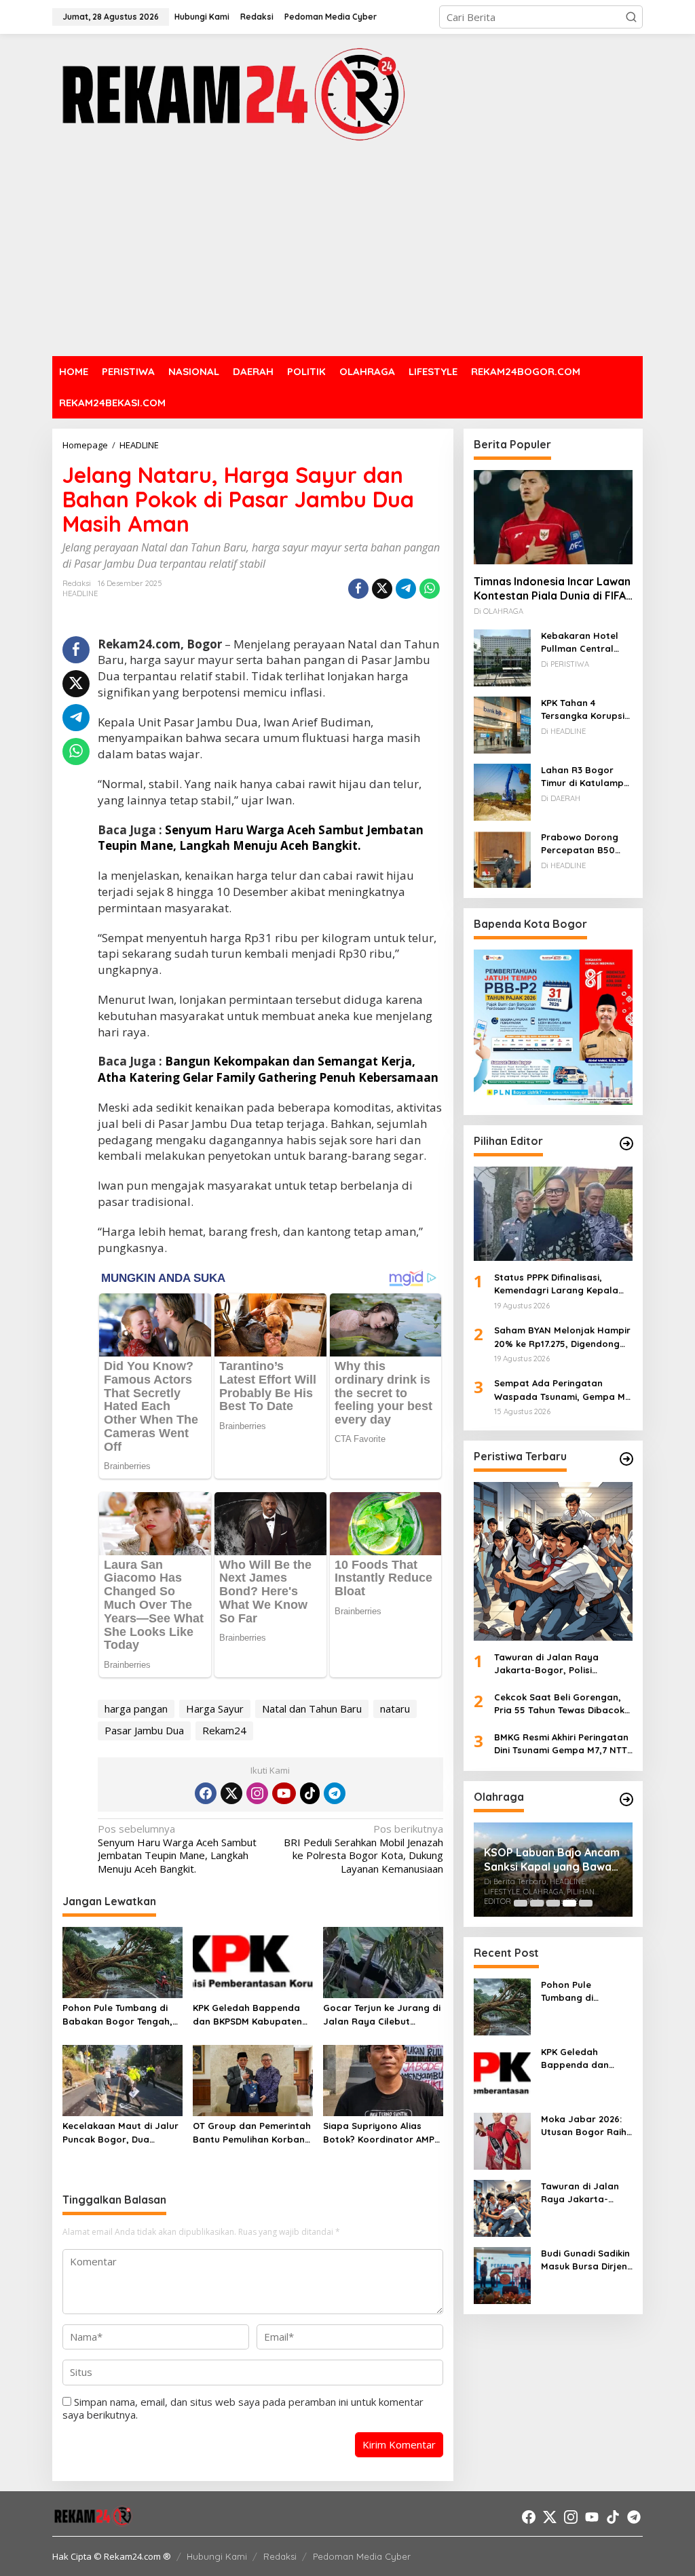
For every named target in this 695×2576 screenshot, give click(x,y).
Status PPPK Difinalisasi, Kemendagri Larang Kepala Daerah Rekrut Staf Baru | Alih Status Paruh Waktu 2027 (562, 1285)
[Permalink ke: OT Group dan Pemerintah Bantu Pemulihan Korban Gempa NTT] (253, 2080)
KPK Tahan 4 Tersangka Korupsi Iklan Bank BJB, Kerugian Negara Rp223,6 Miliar (583, 710)
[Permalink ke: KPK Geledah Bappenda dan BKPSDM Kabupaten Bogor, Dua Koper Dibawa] (253, 1962)
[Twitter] (231, 1793)
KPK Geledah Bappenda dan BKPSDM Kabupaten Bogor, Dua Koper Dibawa (251, 2015)
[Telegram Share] (406, 589)
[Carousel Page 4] (569, 1903)
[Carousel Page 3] (553, 1903)
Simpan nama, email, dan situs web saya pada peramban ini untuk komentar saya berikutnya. (243, 2408)
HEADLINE (80, 593)
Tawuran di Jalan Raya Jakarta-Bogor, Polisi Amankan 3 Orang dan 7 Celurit (548, 1664)
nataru (395, 1709)
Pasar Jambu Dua (144, 1730)
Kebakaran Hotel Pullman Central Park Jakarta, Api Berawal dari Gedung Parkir (580, 643)
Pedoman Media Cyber (362, 2556)
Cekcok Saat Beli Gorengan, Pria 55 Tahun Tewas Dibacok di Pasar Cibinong (559, 1704)
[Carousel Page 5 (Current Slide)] (586, 1903)
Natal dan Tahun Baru (312, 1709)
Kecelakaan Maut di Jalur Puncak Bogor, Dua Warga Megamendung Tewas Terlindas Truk (120, 2133)
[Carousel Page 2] (537, 1903)
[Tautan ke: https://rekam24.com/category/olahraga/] (626, 1799)
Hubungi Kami (217, 2556)
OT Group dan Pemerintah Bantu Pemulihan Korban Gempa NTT (252, 2133)
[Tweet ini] (382, 589)
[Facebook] (206, 1793)
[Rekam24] (232, 94)
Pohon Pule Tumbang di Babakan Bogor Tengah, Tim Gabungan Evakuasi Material (117, 2015)
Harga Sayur (215, 1709)
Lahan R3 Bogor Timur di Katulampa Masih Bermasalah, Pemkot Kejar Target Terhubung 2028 (585, 777)
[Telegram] (335, 1793)
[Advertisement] (347, 251)
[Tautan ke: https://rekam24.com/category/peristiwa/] (626, 1459)
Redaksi (280, 2556)
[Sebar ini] (358, 589)
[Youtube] (284, 1793)
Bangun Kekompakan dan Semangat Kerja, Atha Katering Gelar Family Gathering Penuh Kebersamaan (268, 1069)
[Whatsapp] (430, 589)
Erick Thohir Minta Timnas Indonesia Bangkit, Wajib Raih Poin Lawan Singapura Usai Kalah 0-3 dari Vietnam (551, 1866)
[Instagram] (257, 1793)
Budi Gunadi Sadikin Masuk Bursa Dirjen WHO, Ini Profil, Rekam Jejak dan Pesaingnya (585, 2261)
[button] (631, 17)
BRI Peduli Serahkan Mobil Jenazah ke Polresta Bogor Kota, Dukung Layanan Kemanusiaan (363, 1849)
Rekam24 (224, 1730)
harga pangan (136, 1709)
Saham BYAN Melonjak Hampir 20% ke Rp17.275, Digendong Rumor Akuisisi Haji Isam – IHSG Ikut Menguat (562, 1338)
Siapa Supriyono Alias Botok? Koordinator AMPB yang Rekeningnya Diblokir (382, 2133)
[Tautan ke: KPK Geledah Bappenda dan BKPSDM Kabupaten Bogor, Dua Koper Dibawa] (502, 2073)
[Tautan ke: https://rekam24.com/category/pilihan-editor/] (626, 1144)
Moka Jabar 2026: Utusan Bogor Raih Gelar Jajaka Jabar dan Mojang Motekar (586, 2126)
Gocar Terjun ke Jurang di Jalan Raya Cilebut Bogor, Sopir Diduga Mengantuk (382, 2015)
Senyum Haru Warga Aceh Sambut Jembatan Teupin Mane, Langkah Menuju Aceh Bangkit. (261, 838)
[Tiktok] (310, 1793)
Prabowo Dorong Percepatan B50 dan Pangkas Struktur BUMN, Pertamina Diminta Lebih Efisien (583, 844)
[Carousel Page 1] (521, 1903)
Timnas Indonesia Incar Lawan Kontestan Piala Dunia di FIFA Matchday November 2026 (552, 589)
